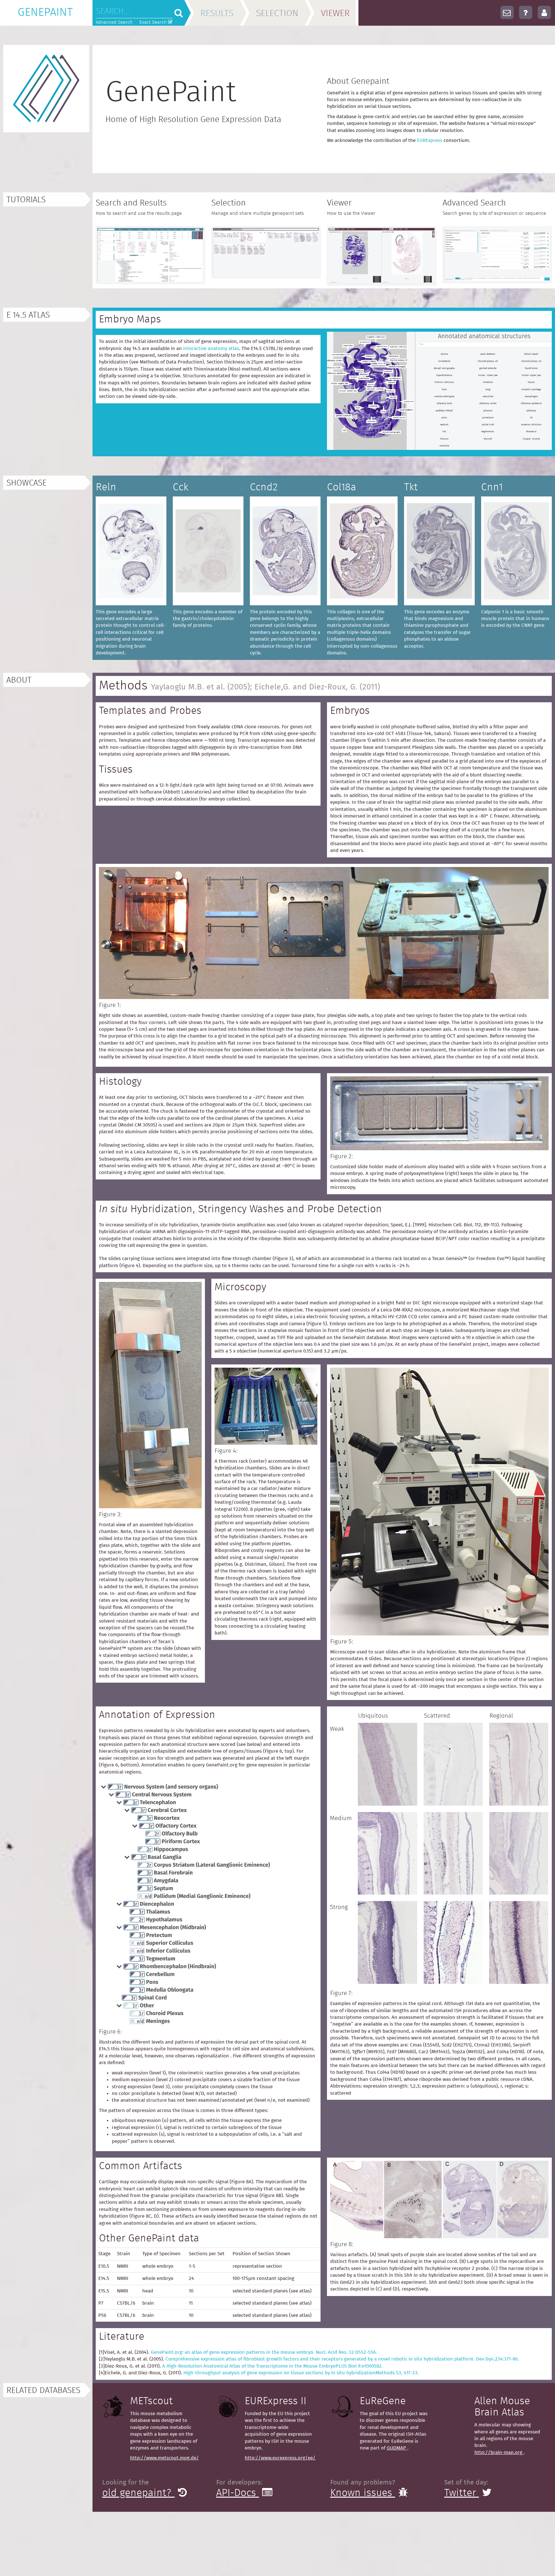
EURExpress (430, 140)
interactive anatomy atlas (211, 349)
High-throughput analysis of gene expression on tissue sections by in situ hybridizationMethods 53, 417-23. (301, 2373)
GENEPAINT (45, 13)
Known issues (363, 2493)
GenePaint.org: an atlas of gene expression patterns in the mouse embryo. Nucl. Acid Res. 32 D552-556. (264, 2352)
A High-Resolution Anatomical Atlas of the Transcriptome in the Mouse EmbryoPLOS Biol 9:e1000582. (273, 2366)
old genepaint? (138, 2493)
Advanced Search (114, 22)
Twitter (462, 2493)
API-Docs (238, 2493)
